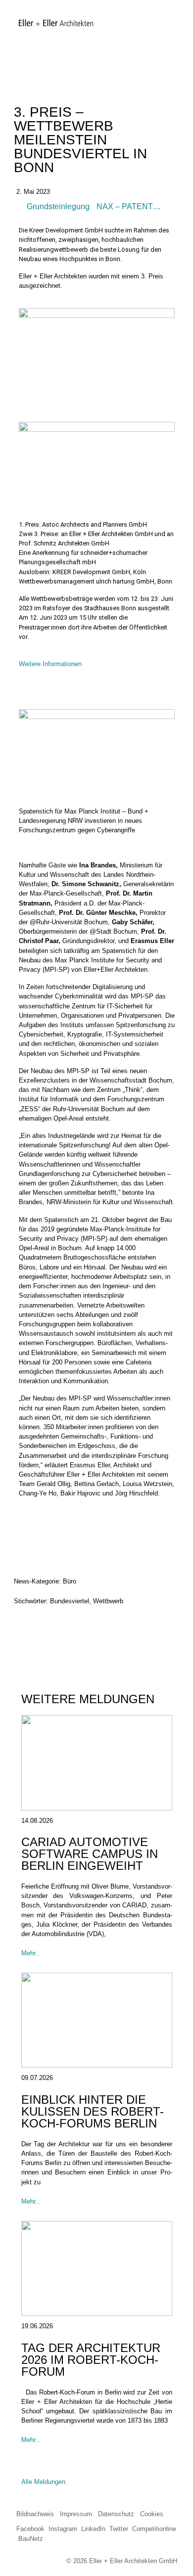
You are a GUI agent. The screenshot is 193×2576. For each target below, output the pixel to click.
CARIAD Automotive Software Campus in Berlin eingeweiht (90, 1854)
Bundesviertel (70, 1601)
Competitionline (154, 2529)
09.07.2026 (37, 2078)
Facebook (30, 2529)
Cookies (152, 2514)
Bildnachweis (35, 2514)
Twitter (119, 2529)
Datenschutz (116, 2514)
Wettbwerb (108, 1601)
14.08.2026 (37, 1821)
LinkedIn (93, 2529)
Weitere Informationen (50, 664)
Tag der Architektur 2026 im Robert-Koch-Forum (91, 2360)
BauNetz (31, 2539)
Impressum (76, 2514)
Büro (70, 1581)
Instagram (63, 2529)
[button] (24, 1627)
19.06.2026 (37, 2326)
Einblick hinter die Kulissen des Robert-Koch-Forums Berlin (93, 2111)
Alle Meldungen (43, 2482)
